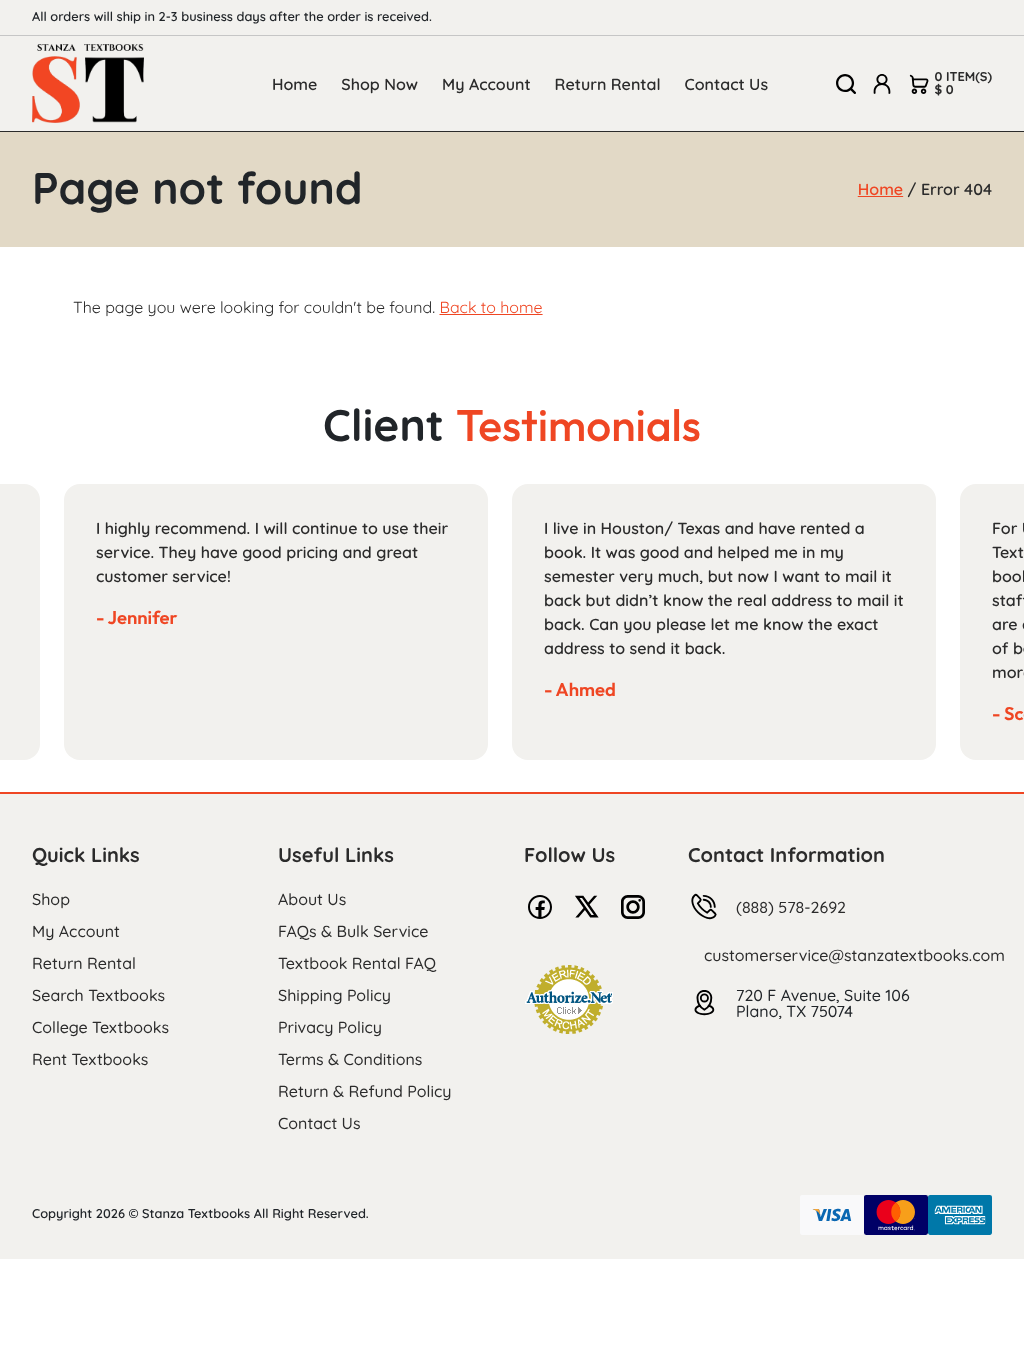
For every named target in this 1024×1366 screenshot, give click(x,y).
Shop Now (379, 84)
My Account (486, 84)
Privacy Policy (330, 1027)
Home (294, 84)
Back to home (490, 307)
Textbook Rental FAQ (357, 963)
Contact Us (727, 84)
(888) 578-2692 (791, 907)
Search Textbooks (98, 995)
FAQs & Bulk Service (353, 931)
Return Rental (608, 84)
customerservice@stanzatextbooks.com (854, 955)
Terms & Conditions (350, 1059)
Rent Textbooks (90, 1059)
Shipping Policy (334, 995)
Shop (51, 899)
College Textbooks (100, 1027)
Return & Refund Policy (364, 1091)
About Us (312, 899)
